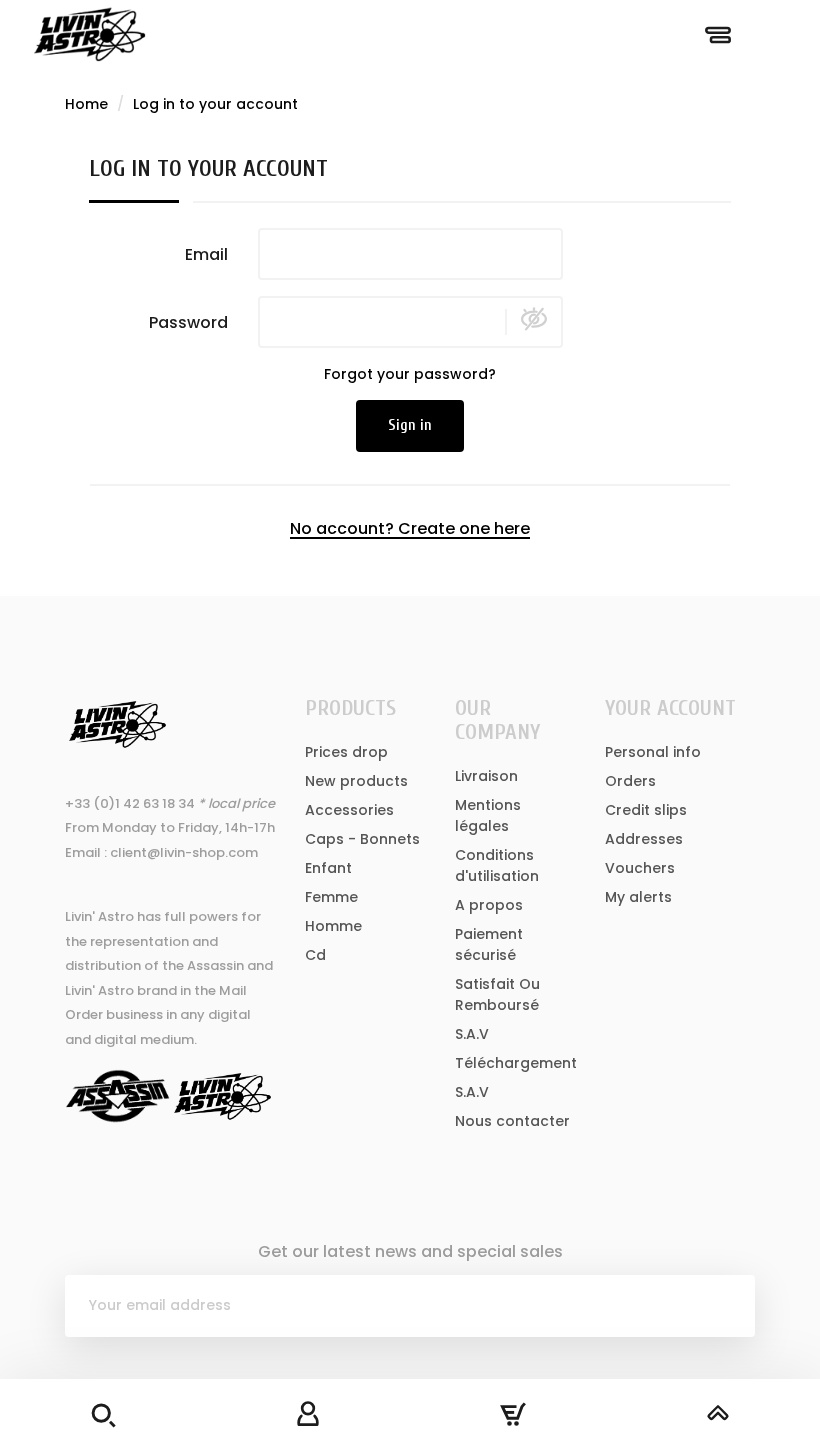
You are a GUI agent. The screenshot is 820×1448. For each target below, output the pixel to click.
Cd (315, 955)
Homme (333, 926)
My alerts (638, 897)
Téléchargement (516, 1063)
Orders (630, 781)
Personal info (653, 752)
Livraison (486, 776)
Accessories (349, 810)
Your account (670, 708)
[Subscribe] (724, 1306)
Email (206, 254)
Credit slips (646, 810)
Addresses (644, 839)
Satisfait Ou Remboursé (497, 994)
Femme (331, 897)
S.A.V (472, 1034)
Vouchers (640, 868)
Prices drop (346, 752)
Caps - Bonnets (362, 839)
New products (356, 781)
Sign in (410, 425)
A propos (489, 905)
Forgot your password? (410, 374)
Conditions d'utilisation (497, 865)
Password (188, 322)
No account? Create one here (410, 528)
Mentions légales (488, 815)
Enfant (328, 868)
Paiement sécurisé (489, 944)
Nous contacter (512, 1121)
